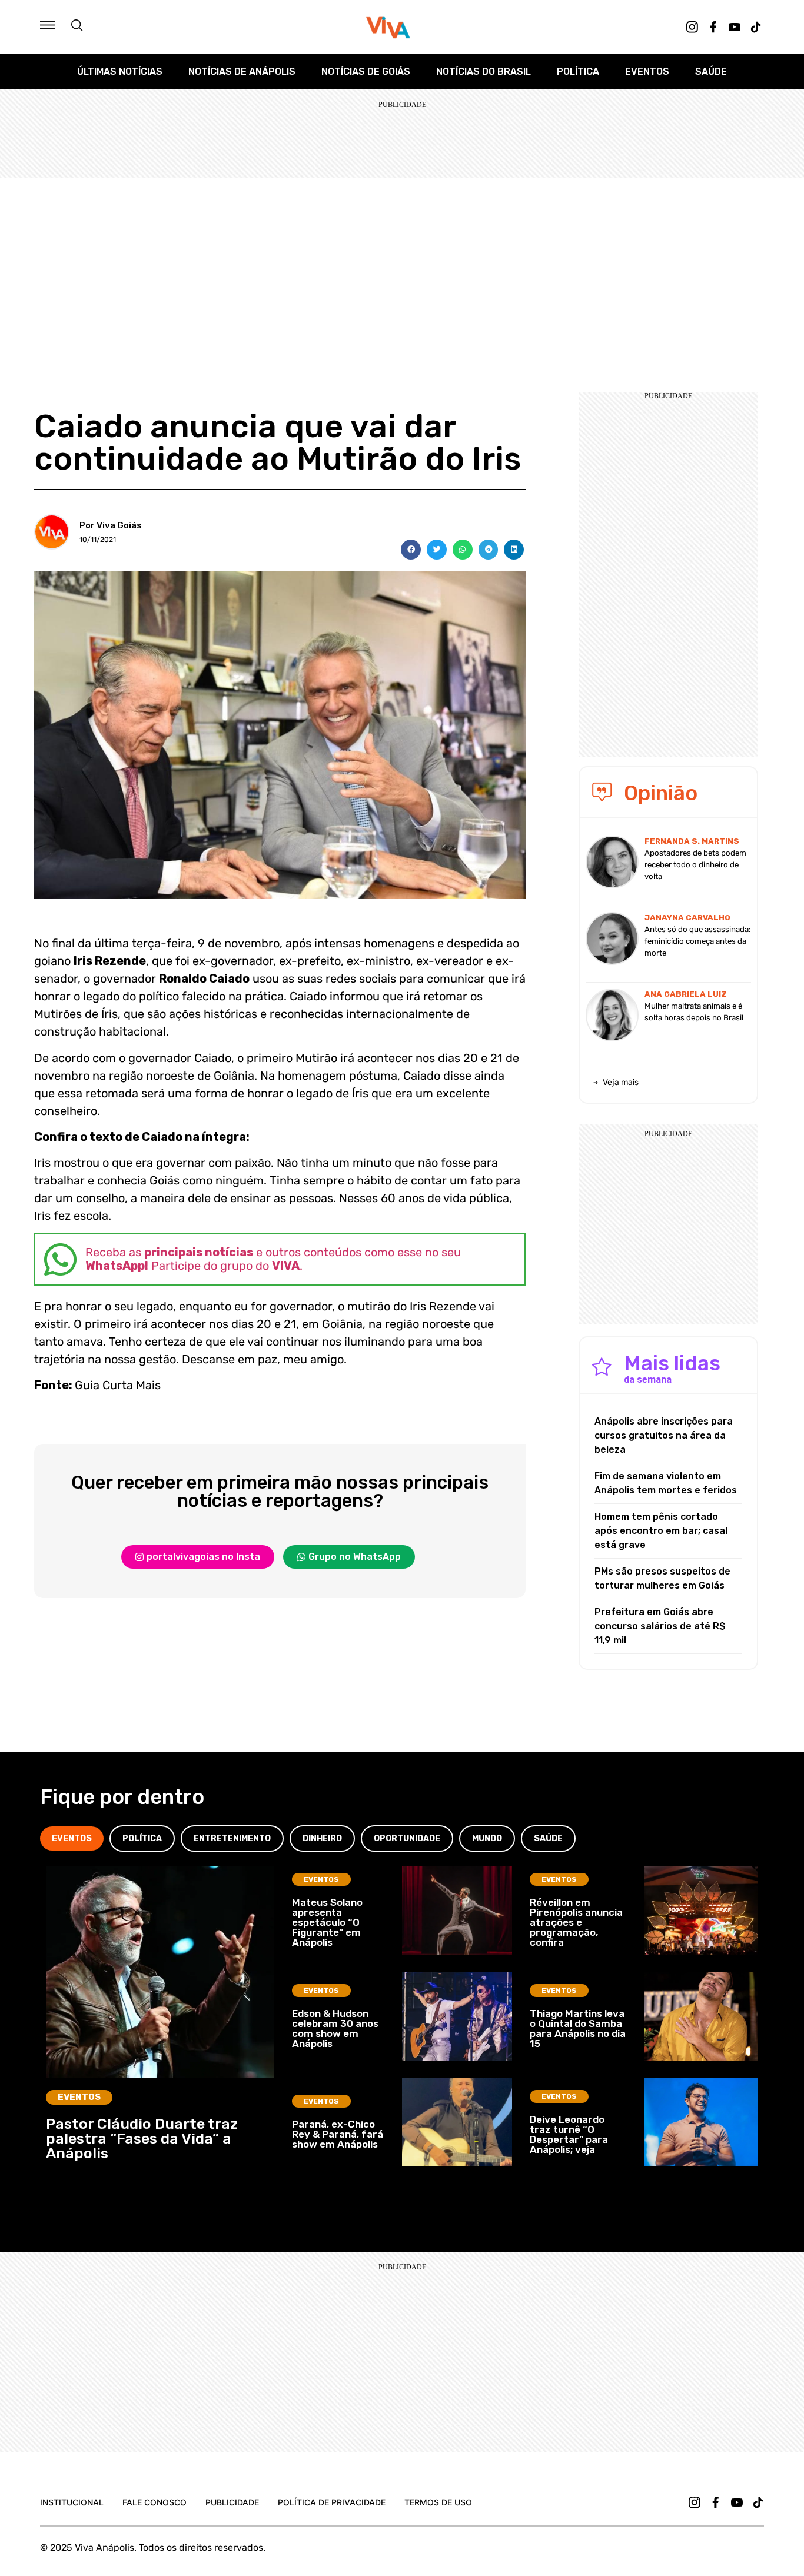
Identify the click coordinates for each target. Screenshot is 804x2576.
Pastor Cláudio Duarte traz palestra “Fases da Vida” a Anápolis (142, 2139)
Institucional (72, 2502)
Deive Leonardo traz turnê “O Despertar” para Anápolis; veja (569, 2134)
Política (578, 71)
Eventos (647, 71)
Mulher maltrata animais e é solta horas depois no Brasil (694, 1012)
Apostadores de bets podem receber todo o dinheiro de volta (695, 865)
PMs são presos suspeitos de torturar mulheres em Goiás (662, 1578)
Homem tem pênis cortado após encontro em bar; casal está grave (661, 1531)
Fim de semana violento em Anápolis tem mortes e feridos (666, 1483)
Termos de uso (438, 2502)
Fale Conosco (155, 2502)
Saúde (711, 71)
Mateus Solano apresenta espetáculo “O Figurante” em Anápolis (327, 1922)
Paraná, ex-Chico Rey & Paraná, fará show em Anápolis (338, 2134)
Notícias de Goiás (366, 71)
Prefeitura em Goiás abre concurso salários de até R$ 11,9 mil (660, 1626)
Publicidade (232, 2502)
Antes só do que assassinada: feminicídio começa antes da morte (697, 941)
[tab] (72, 1838)
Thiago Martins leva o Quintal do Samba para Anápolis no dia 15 (578, 2028)
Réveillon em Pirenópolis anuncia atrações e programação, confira (576, 1922)
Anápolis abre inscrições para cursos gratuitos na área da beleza (664, 1435)
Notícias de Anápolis (242, 71)
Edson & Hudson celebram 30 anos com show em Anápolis (335, 2028)
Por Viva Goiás (111, 525)
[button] (411, 550)
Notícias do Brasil (484, 71)
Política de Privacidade (332, 2502)
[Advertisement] (402, 266)
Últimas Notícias (120, 71)
